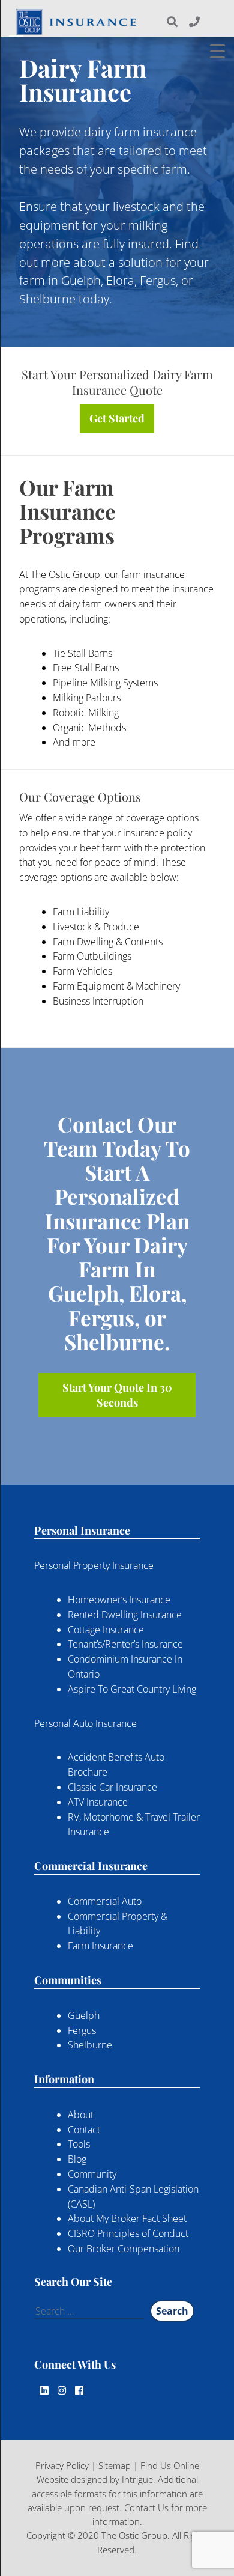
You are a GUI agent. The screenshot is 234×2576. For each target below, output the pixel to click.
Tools (79, 2144)
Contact (84, 2130)
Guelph (84, 2015)
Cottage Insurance (106, 1630)
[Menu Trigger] (217, 51)
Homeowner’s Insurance (119, 1600)
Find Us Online (170, 2465)
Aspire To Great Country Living (132, 1689)
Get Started (117, 418)
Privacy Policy (62, 2465)
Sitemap (115, 2465)
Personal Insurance (82, 1530)
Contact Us (146, 2507)
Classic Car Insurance (112, 1787)
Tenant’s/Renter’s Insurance (125, 1644)
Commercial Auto (105, 1901)
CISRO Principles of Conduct (128, 2233)
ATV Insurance (98, 1802)
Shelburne (90, 2045)
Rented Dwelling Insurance (125, 1615)
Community (92, 2174)
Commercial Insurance (91, 1866)
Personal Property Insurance (94, 1565)
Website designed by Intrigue (95, 2479)
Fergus (82, 2030)
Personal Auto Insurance (85, 1723)
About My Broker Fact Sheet (127, 2218)
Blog (77, 2159)
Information (64, 2079)
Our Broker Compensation (124, 2249)
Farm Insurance (100, 1946)
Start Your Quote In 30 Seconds (117, 1395)
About (81, 2115)
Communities (68, 1980)
